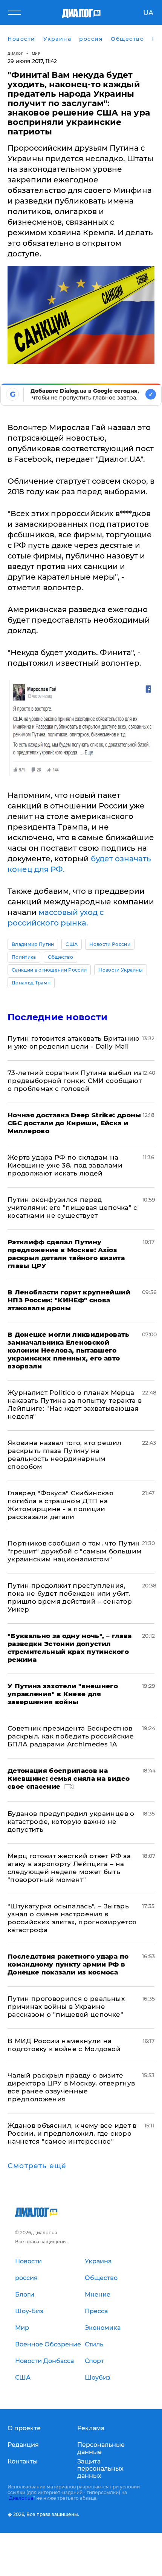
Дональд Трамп (31, 983)
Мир (36, 53)
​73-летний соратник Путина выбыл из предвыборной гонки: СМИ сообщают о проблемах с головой (75, 1081)
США (72, 944)
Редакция (23, 2445)
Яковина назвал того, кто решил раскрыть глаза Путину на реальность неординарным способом (64, 1455)
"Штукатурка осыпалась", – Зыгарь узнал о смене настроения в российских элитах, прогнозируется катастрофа (72, 1918)
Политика (24, 957)
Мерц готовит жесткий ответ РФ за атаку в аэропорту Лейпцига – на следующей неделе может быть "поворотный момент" (69, 1868)
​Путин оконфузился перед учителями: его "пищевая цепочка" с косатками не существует (73, 1208)
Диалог (15, 53)
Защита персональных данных (100, 2469)
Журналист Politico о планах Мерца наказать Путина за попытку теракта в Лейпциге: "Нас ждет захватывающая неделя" (75, 1404)
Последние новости (57, 1017)
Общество (61, 957)
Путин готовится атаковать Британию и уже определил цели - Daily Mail (74, 1042)
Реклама (91, 2428)
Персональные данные (101, 2448)
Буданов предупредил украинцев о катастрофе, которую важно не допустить (71, 1822)
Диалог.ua (21, 2498)
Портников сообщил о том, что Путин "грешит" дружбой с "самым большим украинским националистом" (75, 1551)
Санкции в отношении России (49, 970)
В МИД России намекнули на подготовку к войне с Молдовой (64, 2045)
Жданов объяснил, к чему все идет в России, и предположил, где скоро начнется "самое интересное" (72, 2133)
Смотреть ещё (37, 2166)
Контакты (23, 2461)
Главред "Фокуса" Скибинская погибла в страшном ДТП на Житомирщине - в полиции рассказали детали (60, 1505)
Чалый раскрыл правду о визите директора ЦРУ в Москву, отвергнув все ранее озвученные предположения (71, 2087)
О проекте (24, 2428)
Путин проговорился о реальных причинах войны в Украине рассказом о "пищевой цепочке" (66, 2007)
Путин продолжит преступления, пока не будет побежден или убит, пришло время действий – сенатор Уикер (70, 1597)
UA (148, 13)
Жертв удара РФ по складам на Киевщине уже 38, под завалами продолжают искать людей (65, 1165)
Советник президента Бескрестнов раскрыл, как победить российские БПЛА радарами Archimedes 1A (71, 1736)
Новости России (110, 944)
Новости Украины (121, 970)
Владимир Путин (33, 944)
